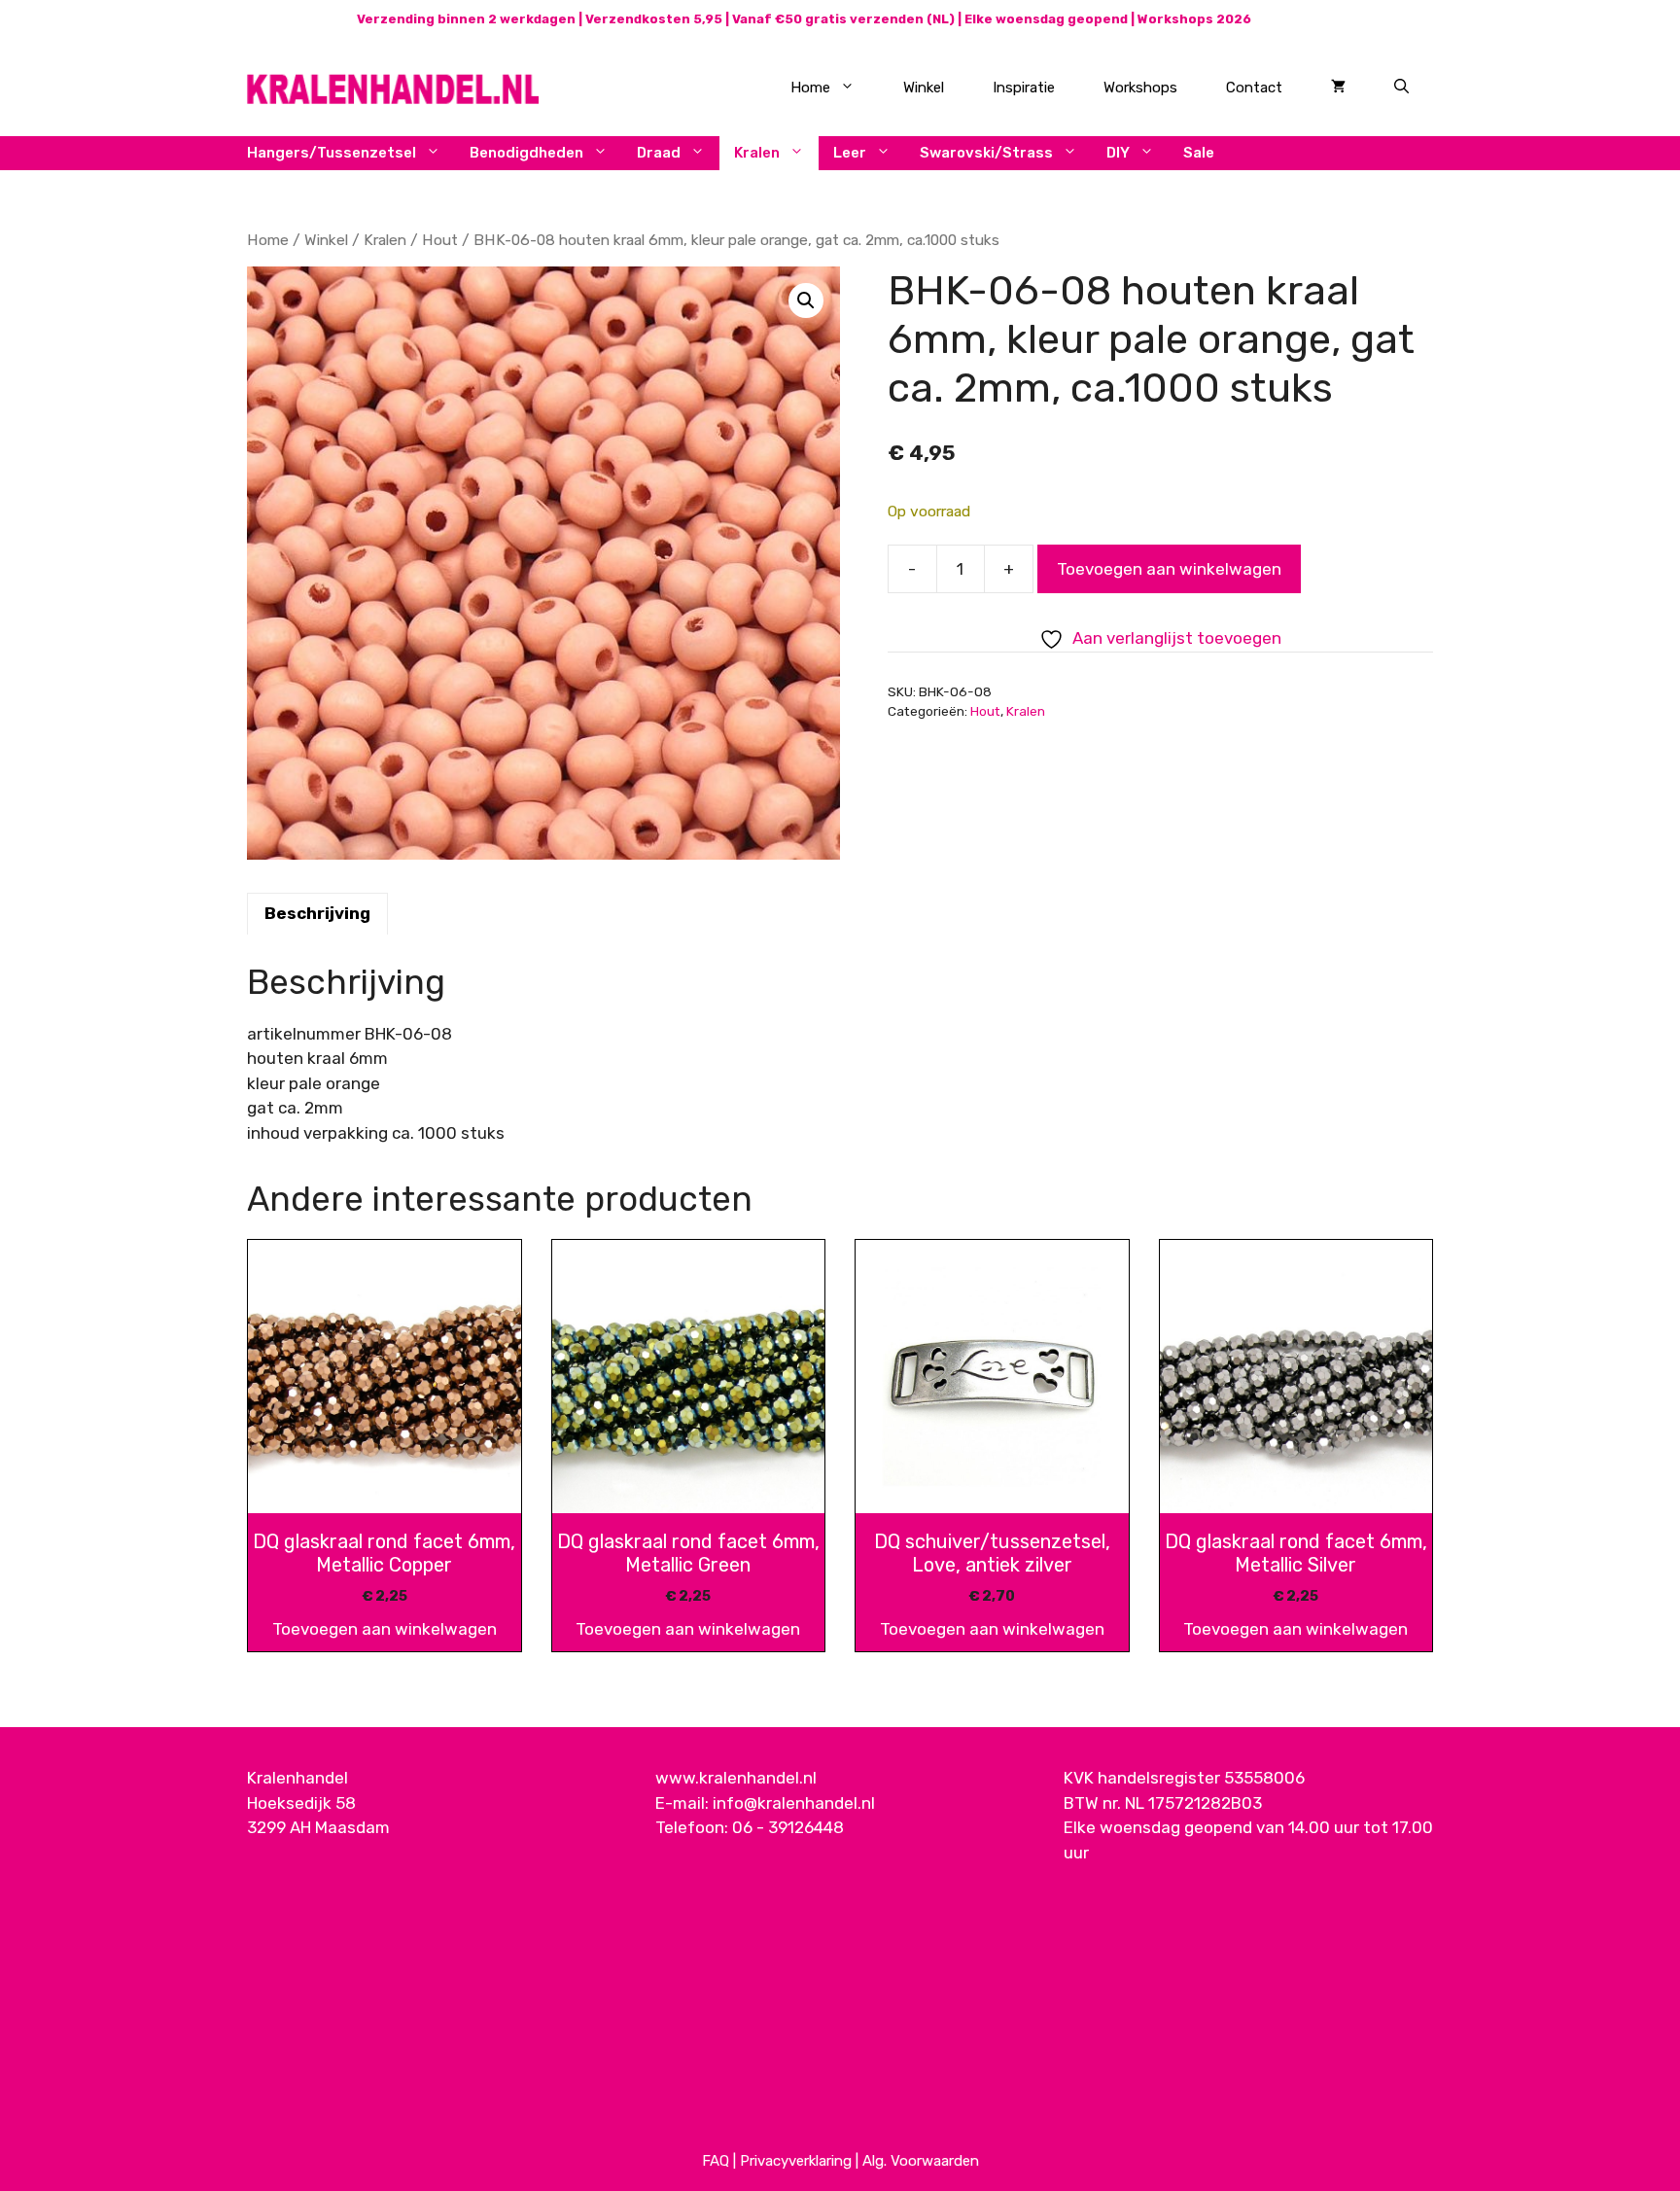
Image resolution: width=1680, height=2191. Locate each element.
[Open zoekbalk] (1401, 88)
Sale (1199, 153)
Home (810, 88)
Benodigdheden (526, 153)
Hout (440, 240)
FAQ (716, 2161)
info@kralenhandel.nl (794, 1803)
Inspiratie (1024, 88)
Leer (850, 153)
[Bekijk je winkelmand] (1338, 88)
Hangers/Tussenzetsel (332, 153)
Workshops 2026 (1194, 19)
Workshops (1140, 88)
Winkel (924, 88)
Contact (1254, 88)
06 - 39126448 (788, 1827)
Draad (659, 153)
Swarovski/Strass (986, 153)
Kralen (757, 153)
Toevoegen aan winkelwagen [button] (385, 1629)
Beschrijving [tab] (317, 913)
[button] (806, 300)
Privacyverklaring (796, 2161)
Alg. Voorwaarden (921, 2161)
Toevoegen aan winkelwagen (1169, 569)
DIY (1118, 153)
